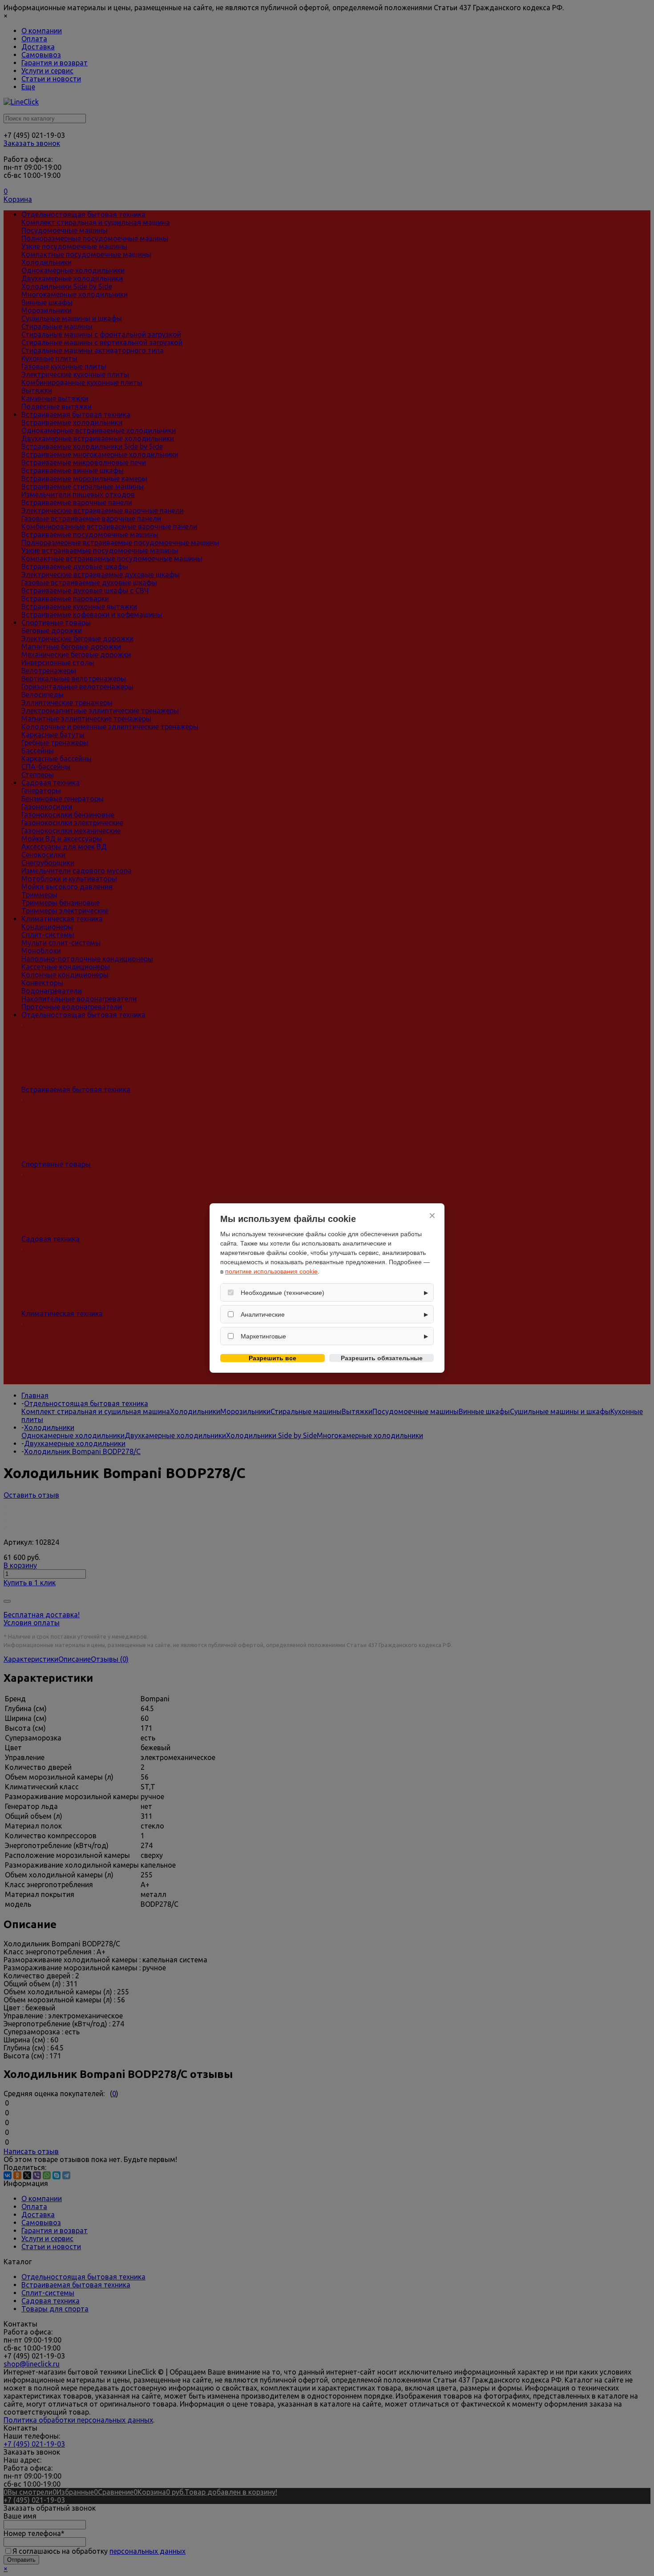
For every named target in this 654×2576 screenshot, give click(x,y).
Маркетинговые (263, 1336)
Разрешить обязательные (382, 1358)
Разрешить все (272, 1358)
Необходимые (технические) (283, 1293)
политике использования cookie (271, 1271)
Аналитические (263, 1314)
